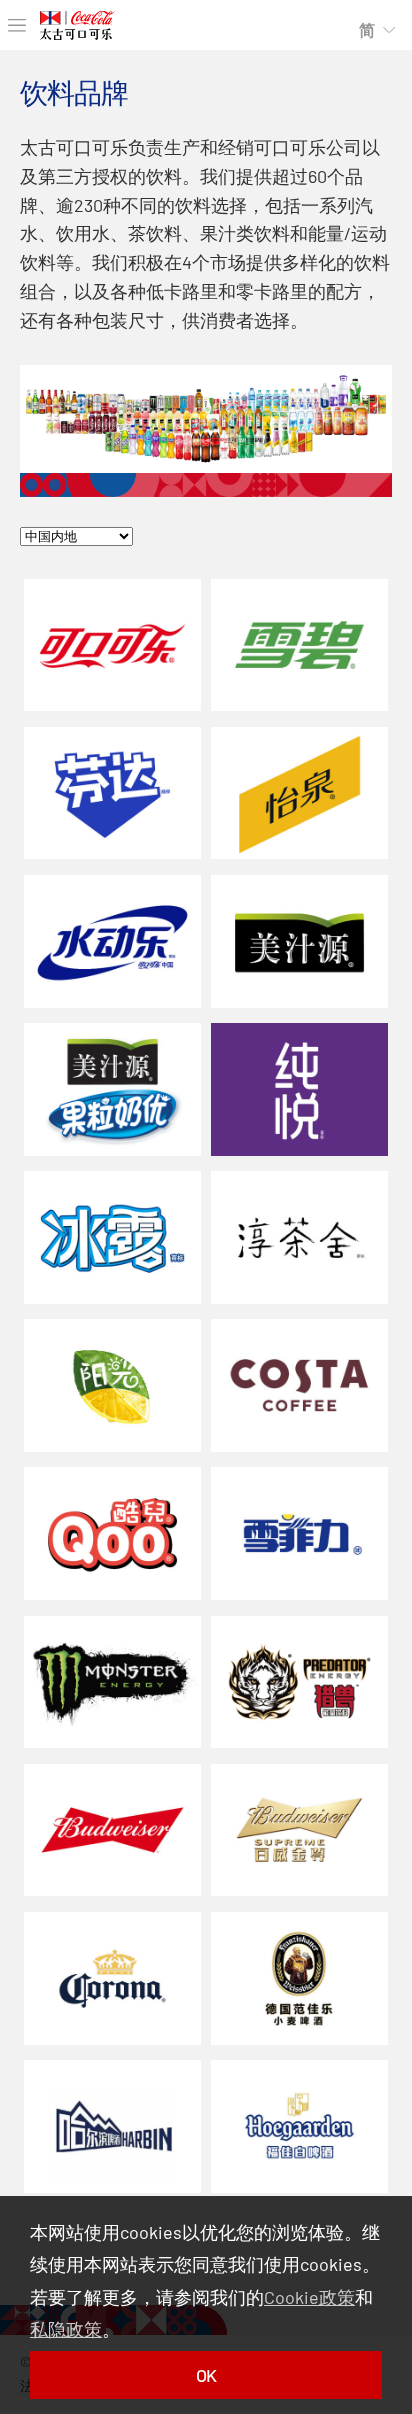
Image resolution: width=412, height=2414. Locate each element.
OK (206, 2375)
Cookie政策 (309, 2297)
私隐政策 (66, 2329)
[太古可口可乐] (77, 25)
